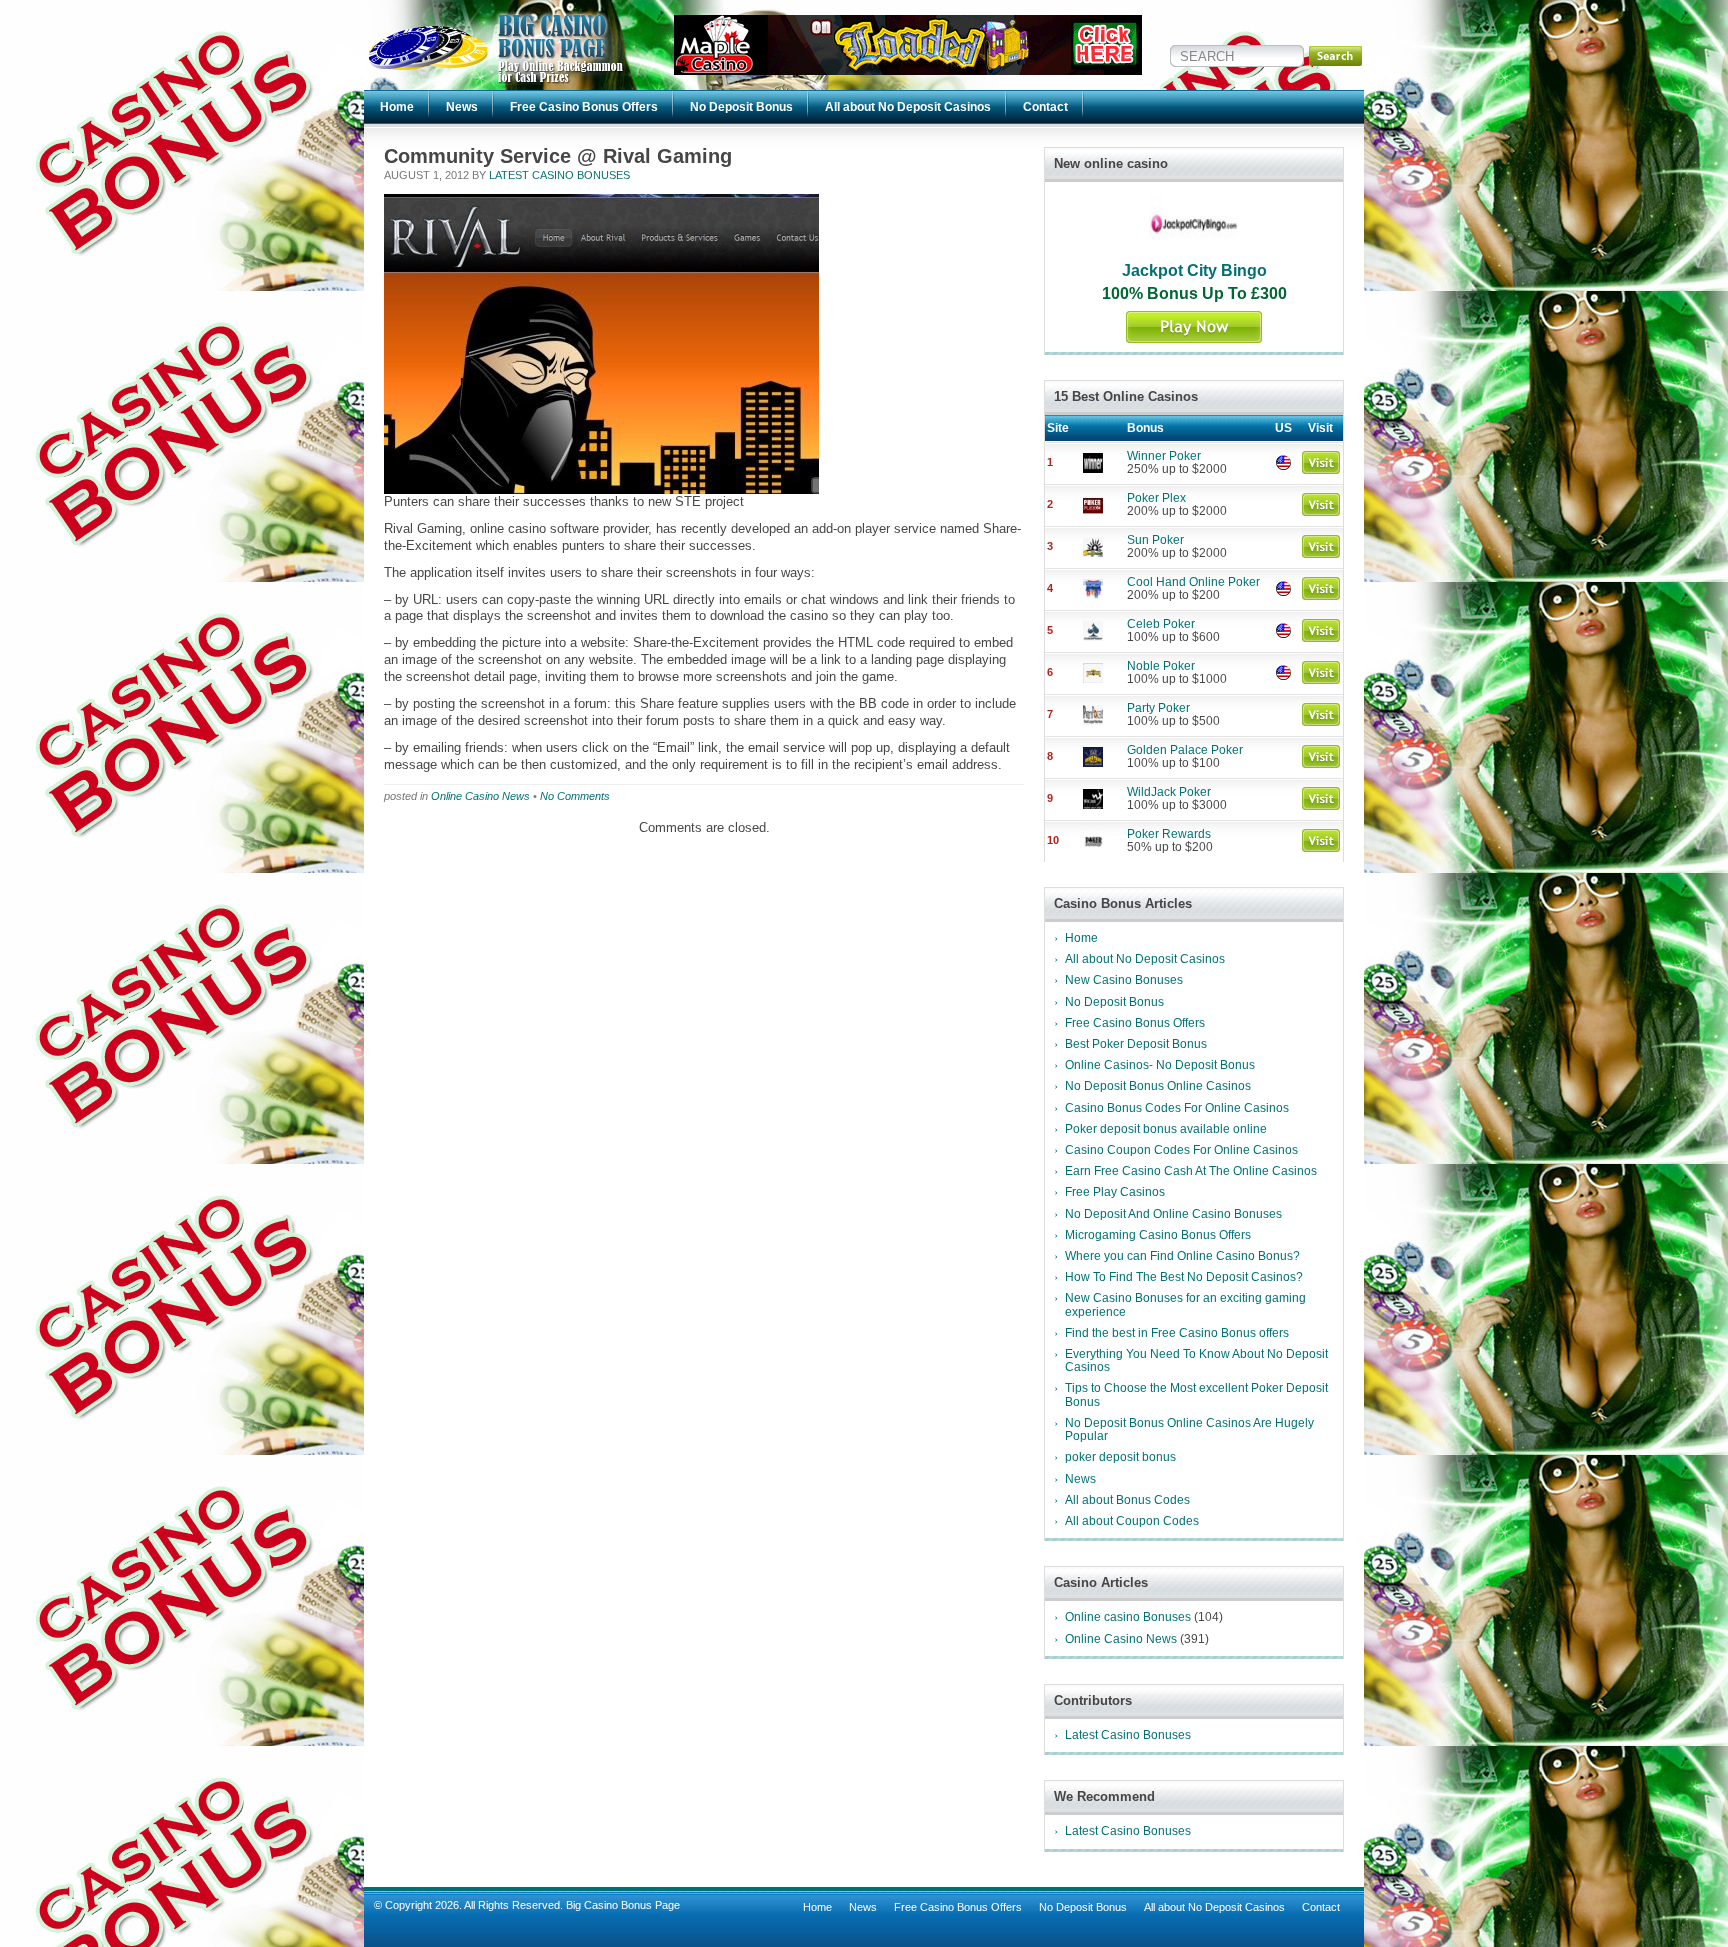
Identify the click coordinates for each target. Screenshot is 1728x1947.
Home (397, 107)
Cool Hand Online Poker (1193, 582)
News (462, 107)
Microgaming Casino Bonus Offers (1158, 1235)
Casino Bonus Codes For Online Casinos (1177, 1108)
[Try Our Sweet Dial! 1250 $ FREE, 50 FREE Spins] (908, 70)
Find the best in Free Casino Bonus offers (1177, 1333)
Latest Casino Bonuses (559, 175)
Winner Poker (1164, 456)
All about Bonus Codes (1127, 1500)
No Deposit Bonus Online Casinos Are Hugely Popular (1189, 1429)
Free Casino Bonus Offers (584, 107)
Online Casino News (480, 796)
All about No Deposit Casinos (908, 107)
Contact (1045, 107)
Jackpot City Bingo (1194, 270)
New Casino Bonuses (1124, 980)
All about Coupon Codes (1132, 1521)
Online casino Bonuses (1128, 1617)
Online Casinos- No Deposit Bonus (1160, 1065)
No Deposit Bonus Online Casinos (1158, 1086)
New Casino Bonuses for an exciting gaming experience (1185, 1304)
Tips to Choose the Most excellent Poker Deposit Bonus (1196, 1394)
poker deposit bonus (1120, 1457)
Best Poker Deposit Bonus (1136, 1044)
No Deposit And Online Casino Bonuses (1173, 1214)
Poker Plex (1156, 498)
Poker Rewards (1169, 834)
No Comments (575, 796)
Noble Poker (1161, 666)
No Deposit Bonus (741, 107)
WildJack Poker (1169, 792)
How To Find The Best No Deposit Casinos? (1184, 1277)
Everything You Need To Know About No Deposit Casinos (1196, 1360)
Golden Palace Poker (1185, 750)
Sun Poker (1155, 540)
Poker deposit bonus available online (1166, 1129)
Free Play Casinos (1115, 1192)
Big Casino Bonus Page (623, 1905)
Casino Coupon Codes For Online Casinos (1181, 1150)
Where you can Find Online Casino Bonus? (1182, 1256)
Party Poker (1158, 708)
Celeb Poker (1161, 624)
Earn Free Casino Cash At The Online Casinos (1191, 1171)
